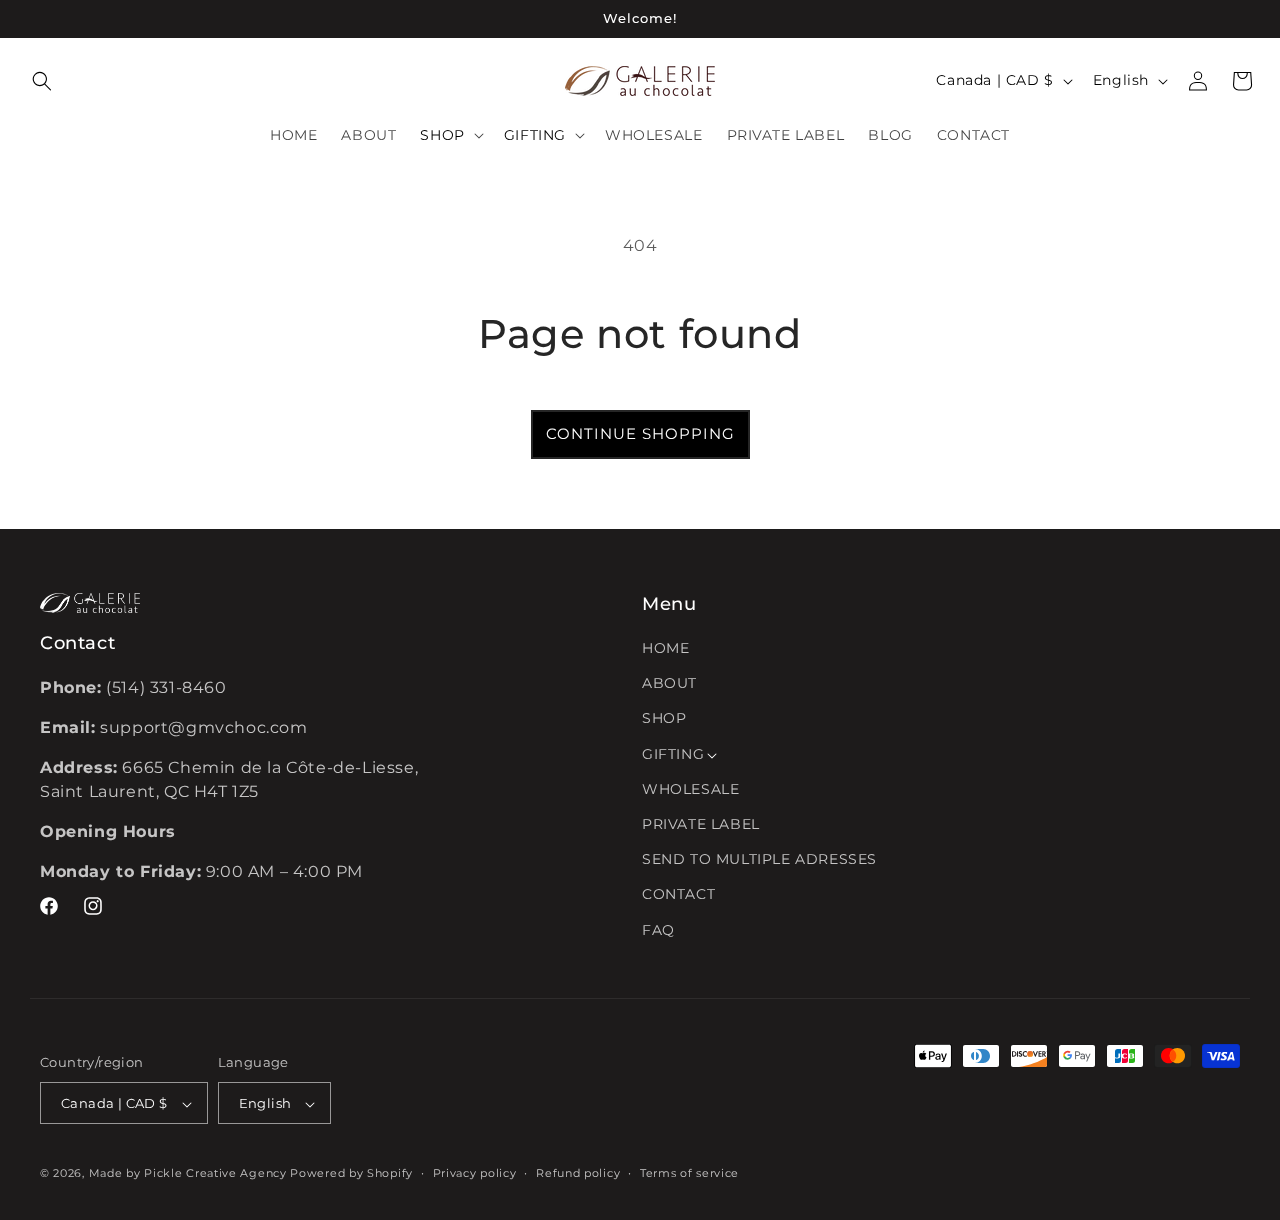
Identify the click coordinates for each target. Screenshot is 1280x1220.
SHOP (664, 719)
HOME (665, 648)
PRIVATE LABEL (701, 824)
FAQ (658, 930)
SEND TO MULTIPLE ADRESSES (759, 860)
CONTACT (678, 895)
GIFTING (673, 754)
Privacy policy (475, 1173)
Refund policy (578, 1173)
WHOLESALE (690, 789)
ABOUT (669, 684)
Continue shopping (640, 433)
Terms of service (689, 1173)
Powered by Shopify (351, 1174)
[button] (42, 81)
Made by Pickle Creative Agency (188, 1174)
